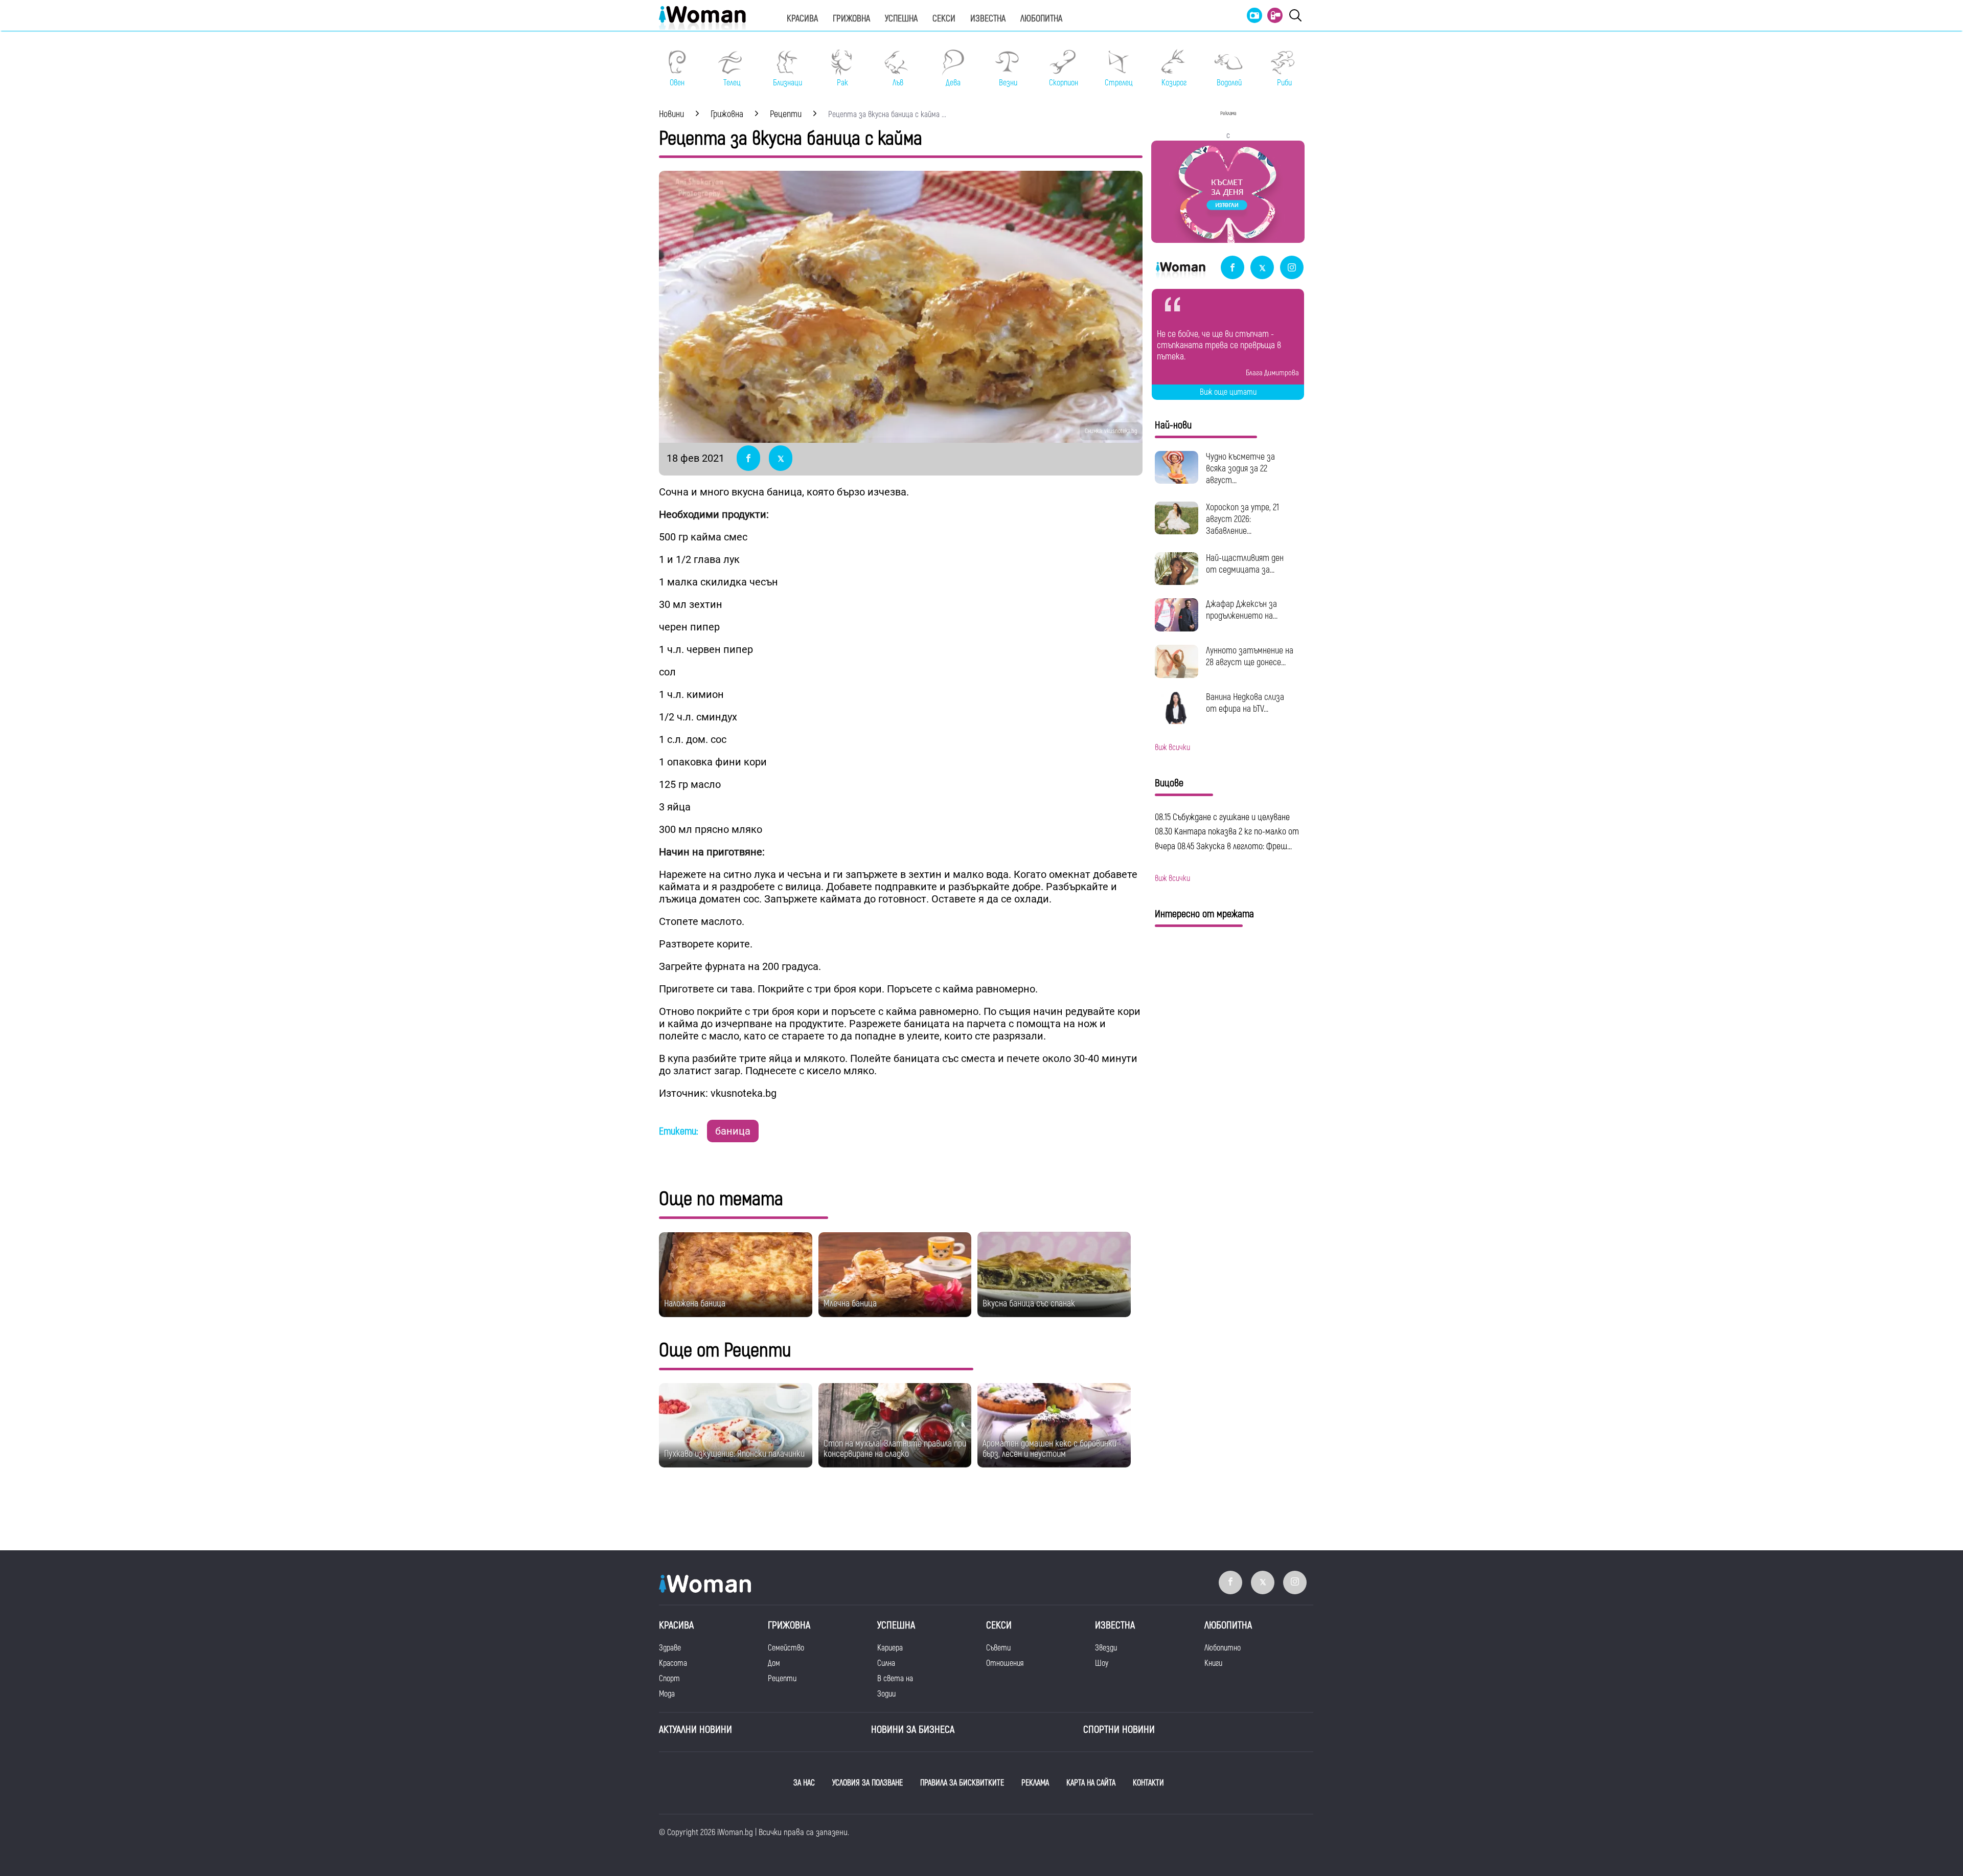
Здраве (670, 1648)
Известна (988, 19)
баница (733, 1131)
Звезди (1106, 1648)
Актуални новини (695, 1730)
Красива (802, 19)
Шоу (1102, 1663)
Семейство (786, 1648)
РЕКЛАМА (1035, 1783)
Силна (886, 1663)
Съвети (998, 1648)
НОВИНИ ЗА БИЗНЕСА (913, 1730)
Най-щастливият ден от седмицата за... (1245, 564)
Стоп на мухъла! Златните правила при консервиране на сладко (895, 1449)
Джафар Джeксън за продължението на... (1242, 610)
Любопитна (1041, 19)
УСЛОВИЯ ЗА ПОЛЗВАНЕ (868, 1783)
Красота (673, 1663)
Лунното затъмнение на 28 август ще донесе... (1250, 657)
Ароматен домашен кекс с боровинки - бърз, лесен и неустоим (1052, 1449)
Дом (774, 1663)
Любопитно (1223, 1648)
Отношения (1005, 1663)
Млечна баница (850, 1304)
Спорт (669, 1679)
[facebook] (1232, 268)
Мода (667, 1694)
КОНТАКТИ (1148, 1783)
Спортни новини (1119, 1730)
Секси (944, 19)
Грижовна (851, 19)
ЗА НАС (804, 1783)
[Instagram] (1292, 268)
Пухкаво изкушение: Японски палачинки (734, 1454)
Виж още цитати (1228, 392)
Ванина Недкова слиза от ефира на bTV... (1245, 703)
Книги (1213, 1663)
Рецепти (782, 1679)
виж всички (1172, 748)
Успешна (901, 19)
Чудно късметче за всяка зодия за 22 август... (1240, 469)
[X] (1262, 268)
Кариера (890, 1648)
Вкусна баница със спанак (1029, 1304)
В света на (895, 1679)
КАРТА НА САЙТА (1091, 1783)
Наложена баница (695, 1304)
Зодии (886, 1694)
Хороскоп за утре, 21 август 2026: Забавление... (1242, 519)
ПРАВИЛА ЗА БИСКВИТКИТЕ (962, 1783)
